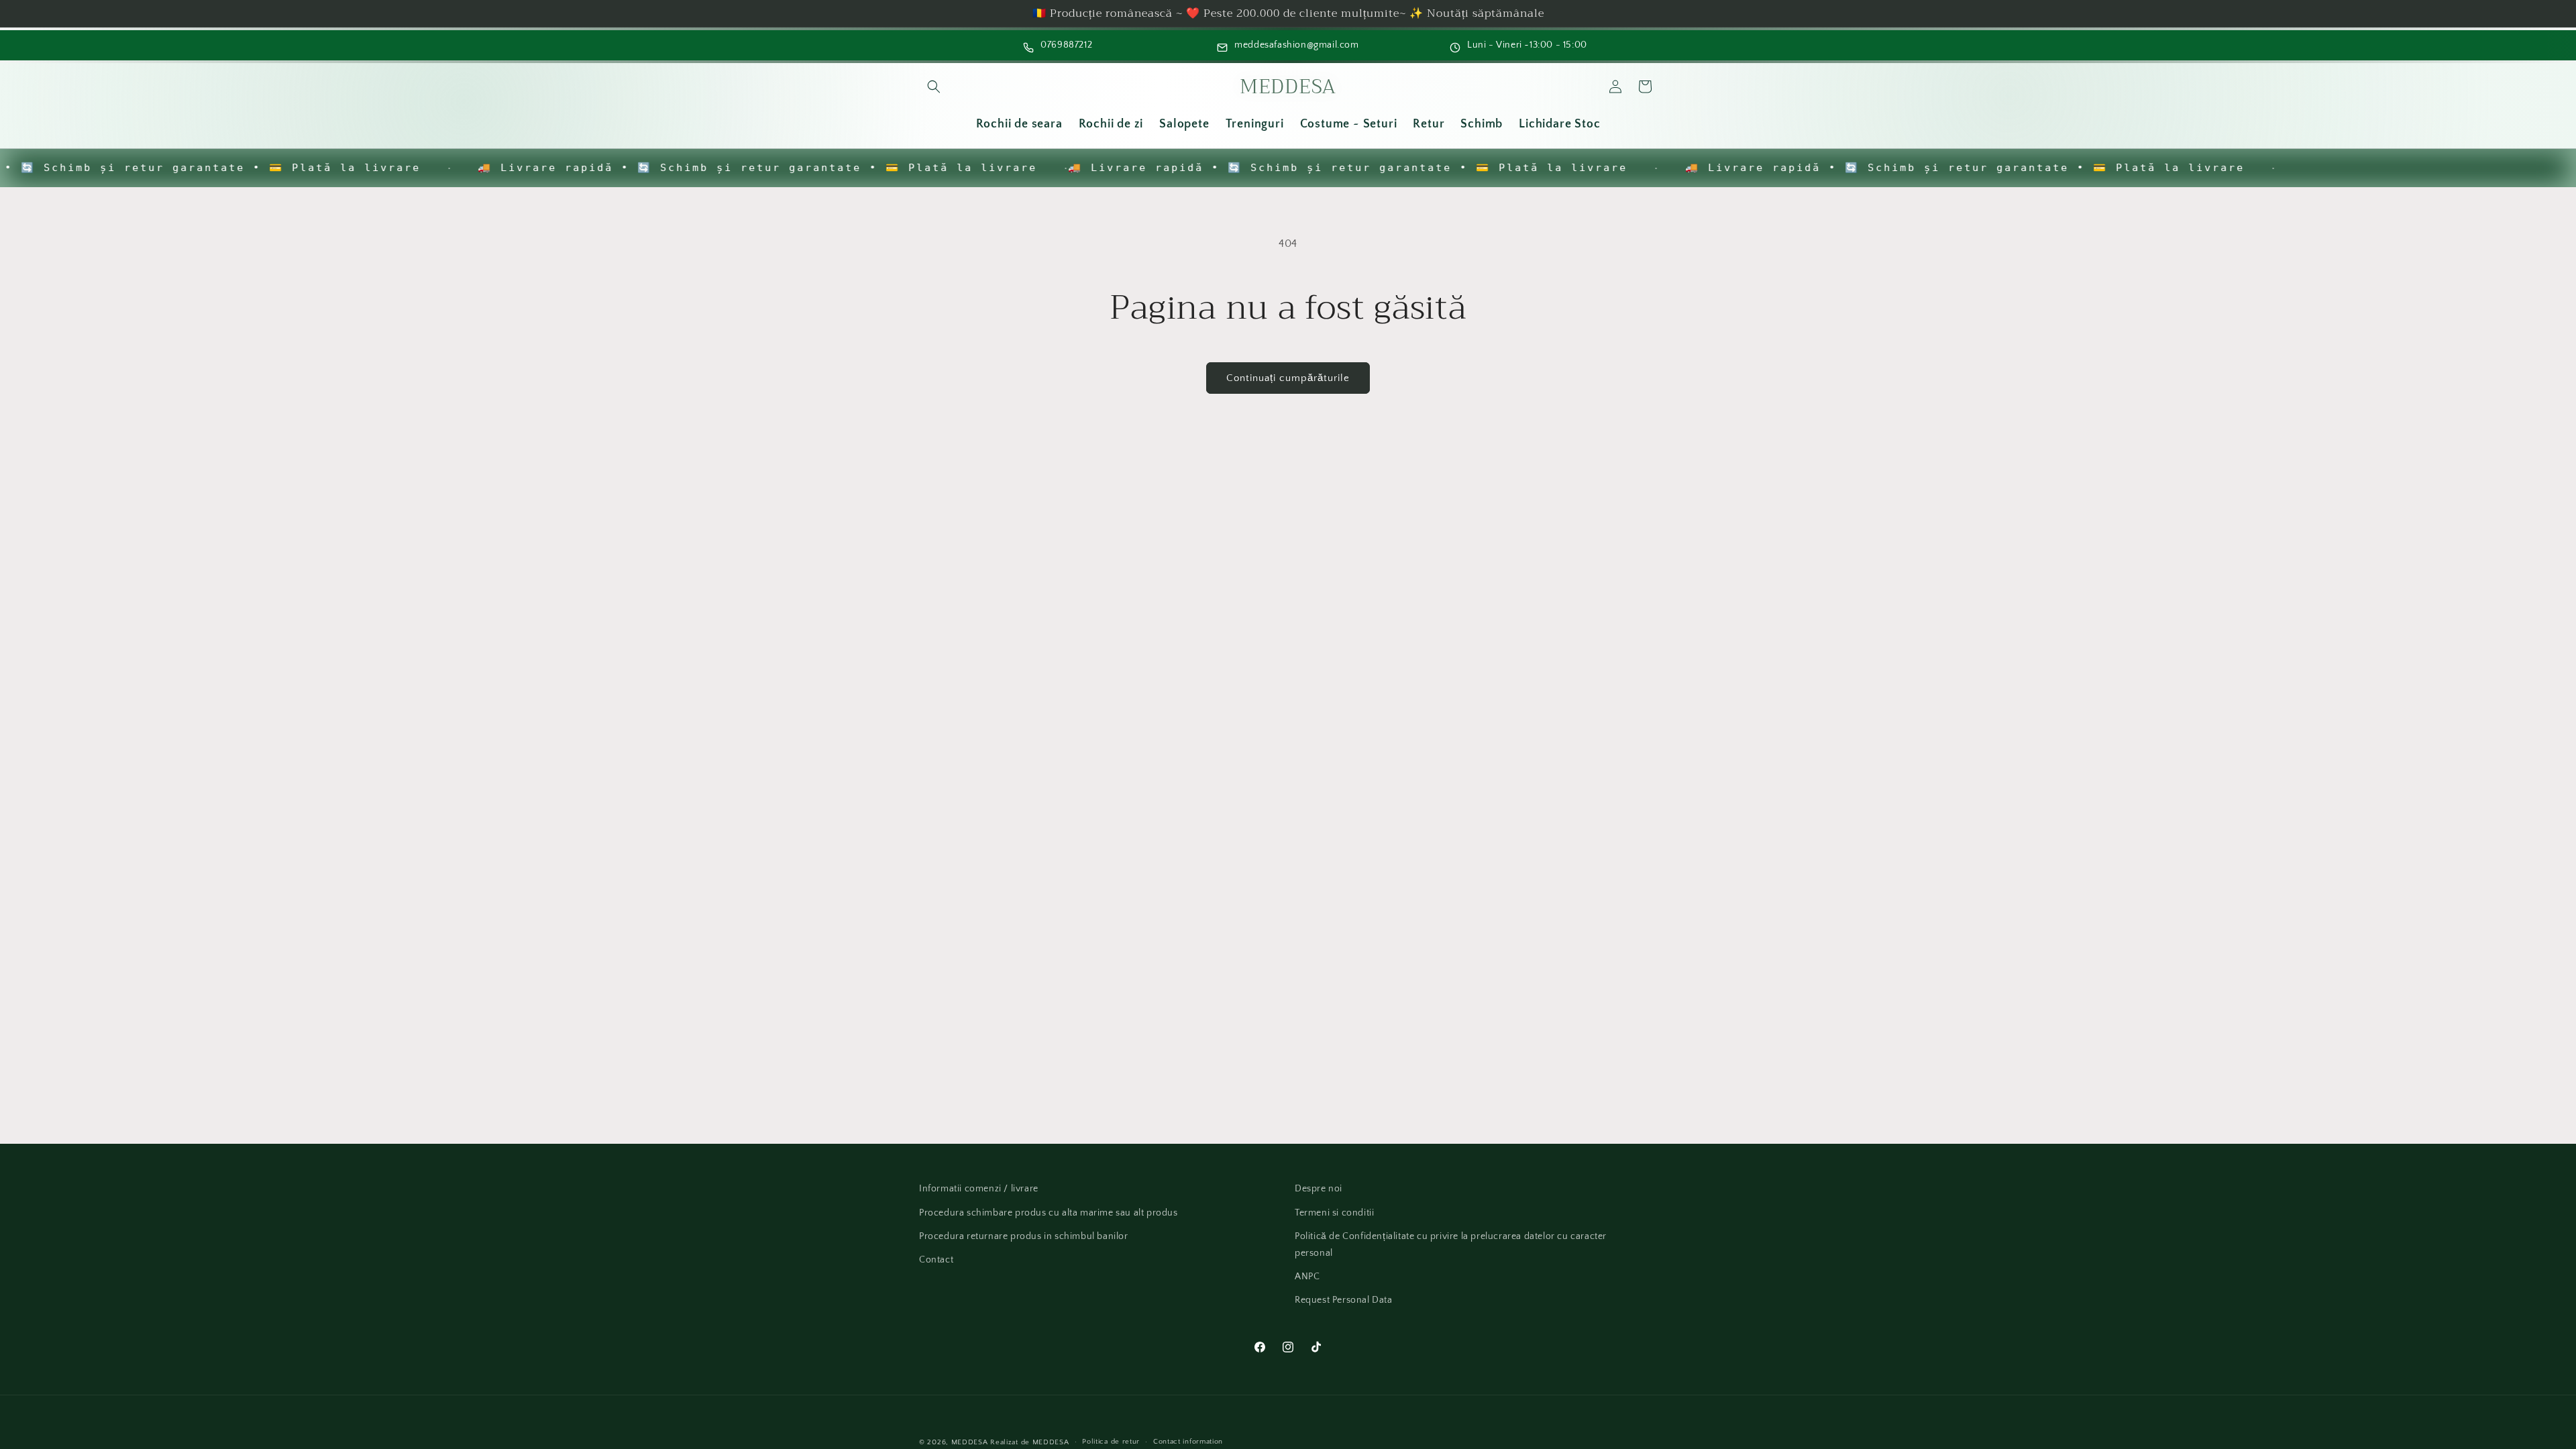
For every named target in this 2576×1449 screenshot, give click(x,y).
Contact (936, 1260)
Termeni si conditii (1334, 1213)
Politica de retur (1111, 1442)
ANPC (1307, 1277)
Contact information (1188, 1442)
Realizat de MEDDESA (1029, 1442)
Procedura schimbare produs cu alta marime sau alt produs (1049, 1213)
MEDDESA (970, 1442)
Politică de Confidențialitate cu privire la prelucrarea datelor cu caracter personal (1451, 1245)
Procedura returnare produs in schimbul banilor (1024, 1236)
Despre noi (1319, 1189)
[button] (934, 87)
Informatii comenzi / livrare (979, 1189)
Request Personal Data (1344, 1300)
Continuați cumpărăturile (1288, 378)
